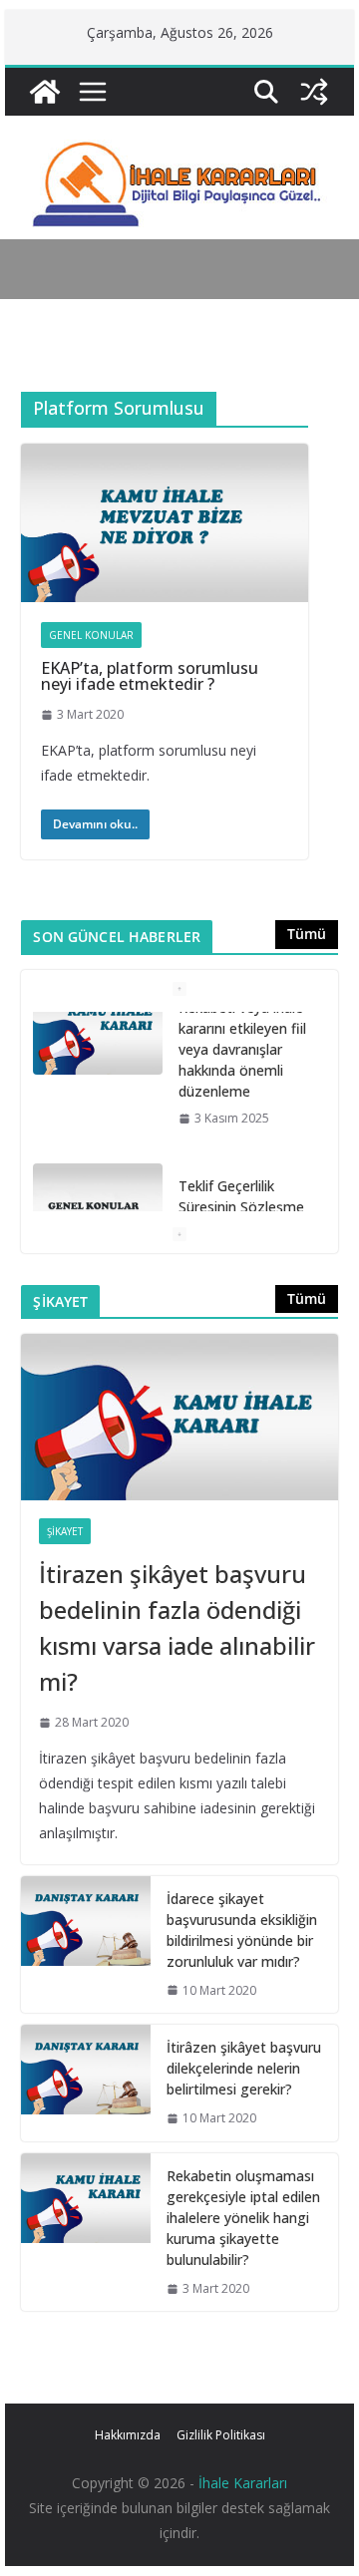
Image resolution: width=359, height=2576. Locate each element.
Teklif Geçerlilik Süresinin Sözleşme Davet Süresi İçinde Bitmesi (241, 1066)
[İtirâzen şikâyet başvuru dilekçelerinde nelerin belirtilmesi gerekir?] (86, 2083)
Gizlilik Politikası (221, 2435)
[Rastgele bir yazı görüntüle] (314, 92)
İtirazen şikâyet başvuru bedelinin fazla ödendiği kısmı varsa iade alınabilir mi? (177, 1627)
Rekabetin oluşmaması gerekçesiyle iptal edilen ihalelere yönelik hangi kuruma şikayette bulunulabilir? (243, 2218)
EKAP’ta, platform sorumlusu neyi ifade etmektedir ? (150, 676)
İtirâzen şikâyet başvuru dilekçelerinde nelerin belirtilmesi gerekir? (244, 2068)
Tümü (307, 934)
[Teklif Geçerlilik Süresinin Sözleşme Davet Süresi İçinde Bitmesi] (98, 1057)
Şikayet (65, 1531)
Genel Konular (91, 635)
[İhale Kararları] (45, 92)
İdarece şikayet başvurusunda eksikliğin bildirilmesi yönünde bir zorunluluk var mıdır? (242, 1930)
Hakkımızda (128, 2435)
